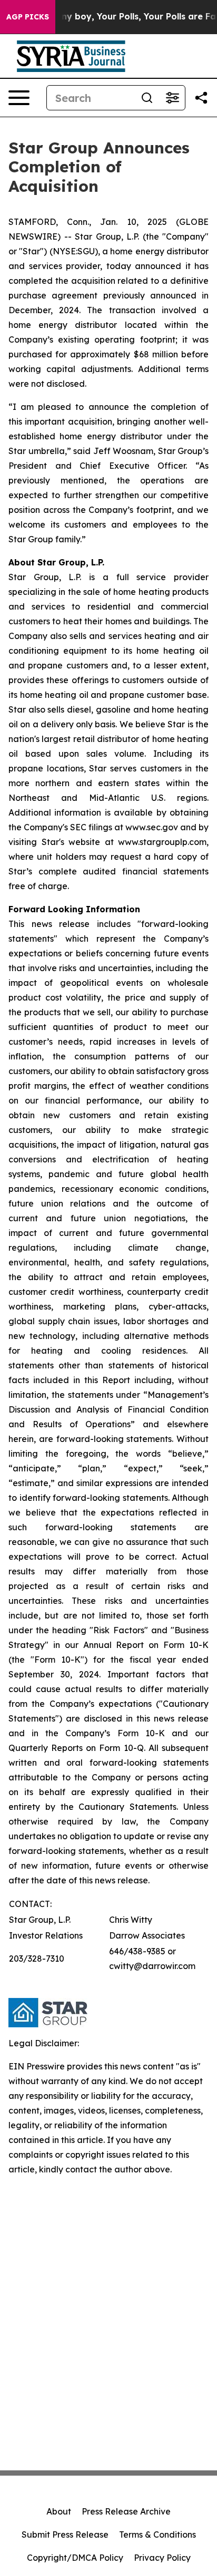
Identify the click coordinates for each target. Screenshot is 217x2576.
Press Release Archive (126, 2511)
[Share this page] (201, 98)
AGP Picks (28, 17)
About (59, 2511)
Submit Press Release (65, 2534)
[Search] (147, 98)
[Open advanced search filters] (172, 98)
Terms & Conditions (157, 2534)
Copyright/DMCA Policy (75, 2558)
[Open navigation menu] (19, 98)
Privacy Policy (162, 2558)
